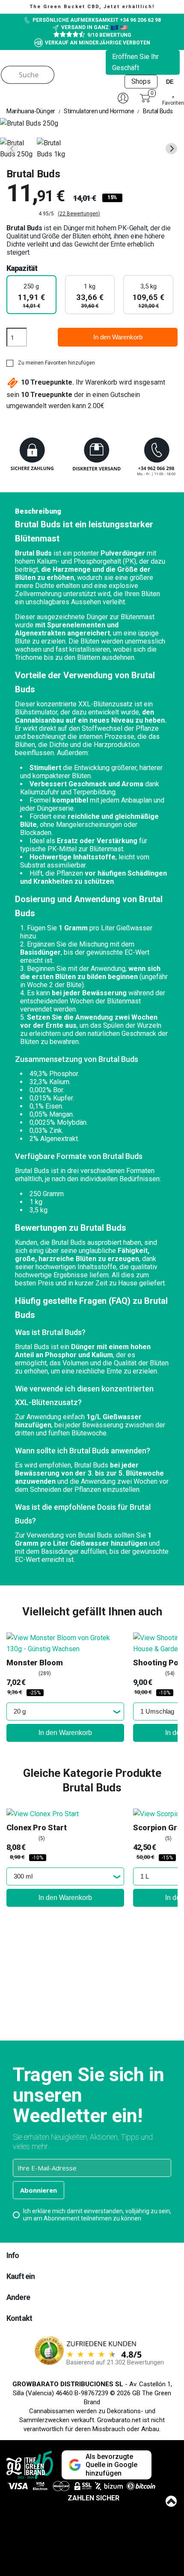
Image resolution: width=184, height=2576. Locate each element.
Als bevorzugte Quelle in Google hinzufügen (111, 2465)
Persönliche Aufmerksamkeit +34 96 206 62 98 (97, 20)
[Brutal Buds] (18, 149)
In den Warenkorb (118, 337)
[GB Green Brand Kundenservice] (92, 458)
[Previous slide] (13, 149)
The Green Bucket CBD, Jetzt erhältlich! (92, 7)
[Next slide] (171, 149)
